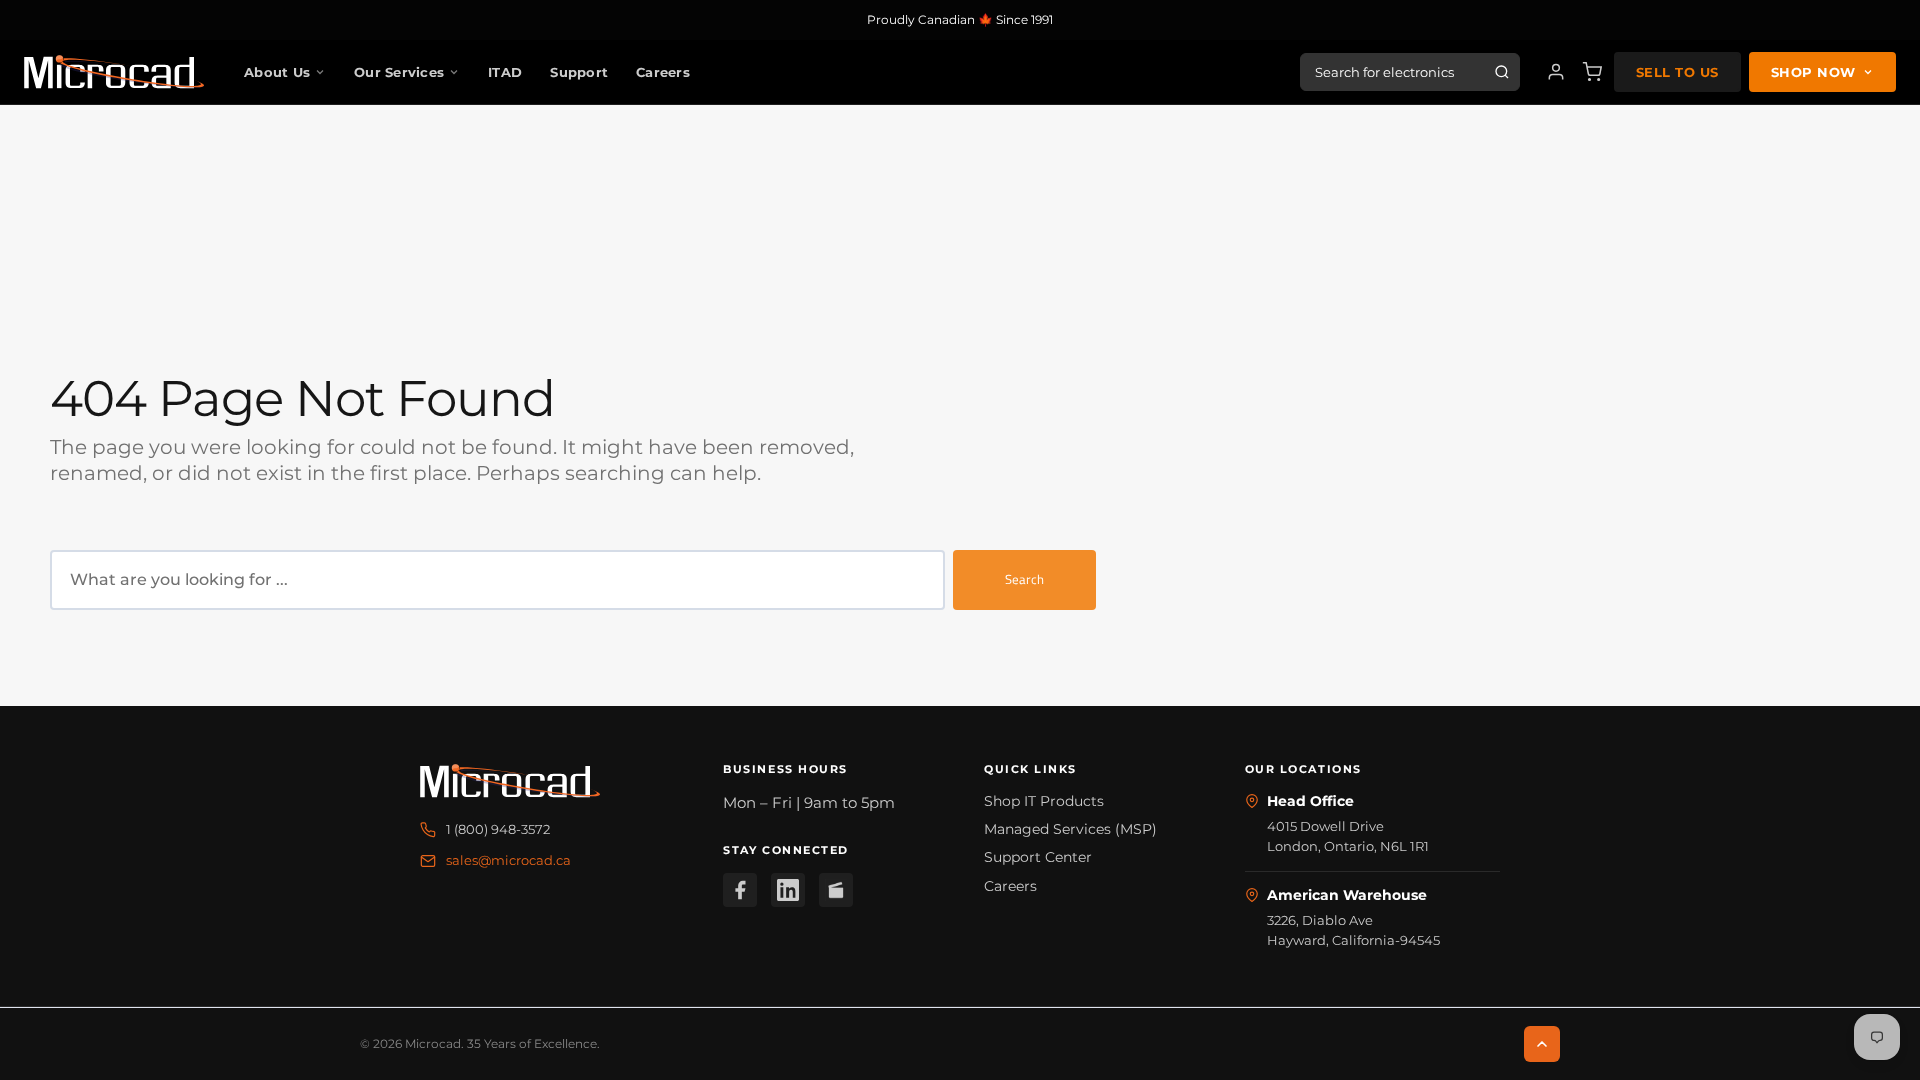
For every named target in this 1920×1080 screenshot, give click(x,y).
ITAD (505, 72)
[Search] (1502, 72)
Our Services (399, 72)
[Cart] (1592, 72)
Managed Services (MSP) (1070, 829)
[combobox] (497, 580)
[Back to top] (1542, 1044)
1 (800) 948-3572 (498, 829)
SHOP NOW (1813, 72)
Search (1024, 579)
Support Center (1038, 857)
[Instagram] (836, 890)
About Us (277, 72)
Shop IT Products (1044, 801)
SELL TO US (1677, 72)
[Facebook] (740, 890)
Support (579, 72)
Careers (663, 72)
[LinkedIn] (788, 890)
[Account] (1556, 72)
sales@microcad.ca (508, 860)
